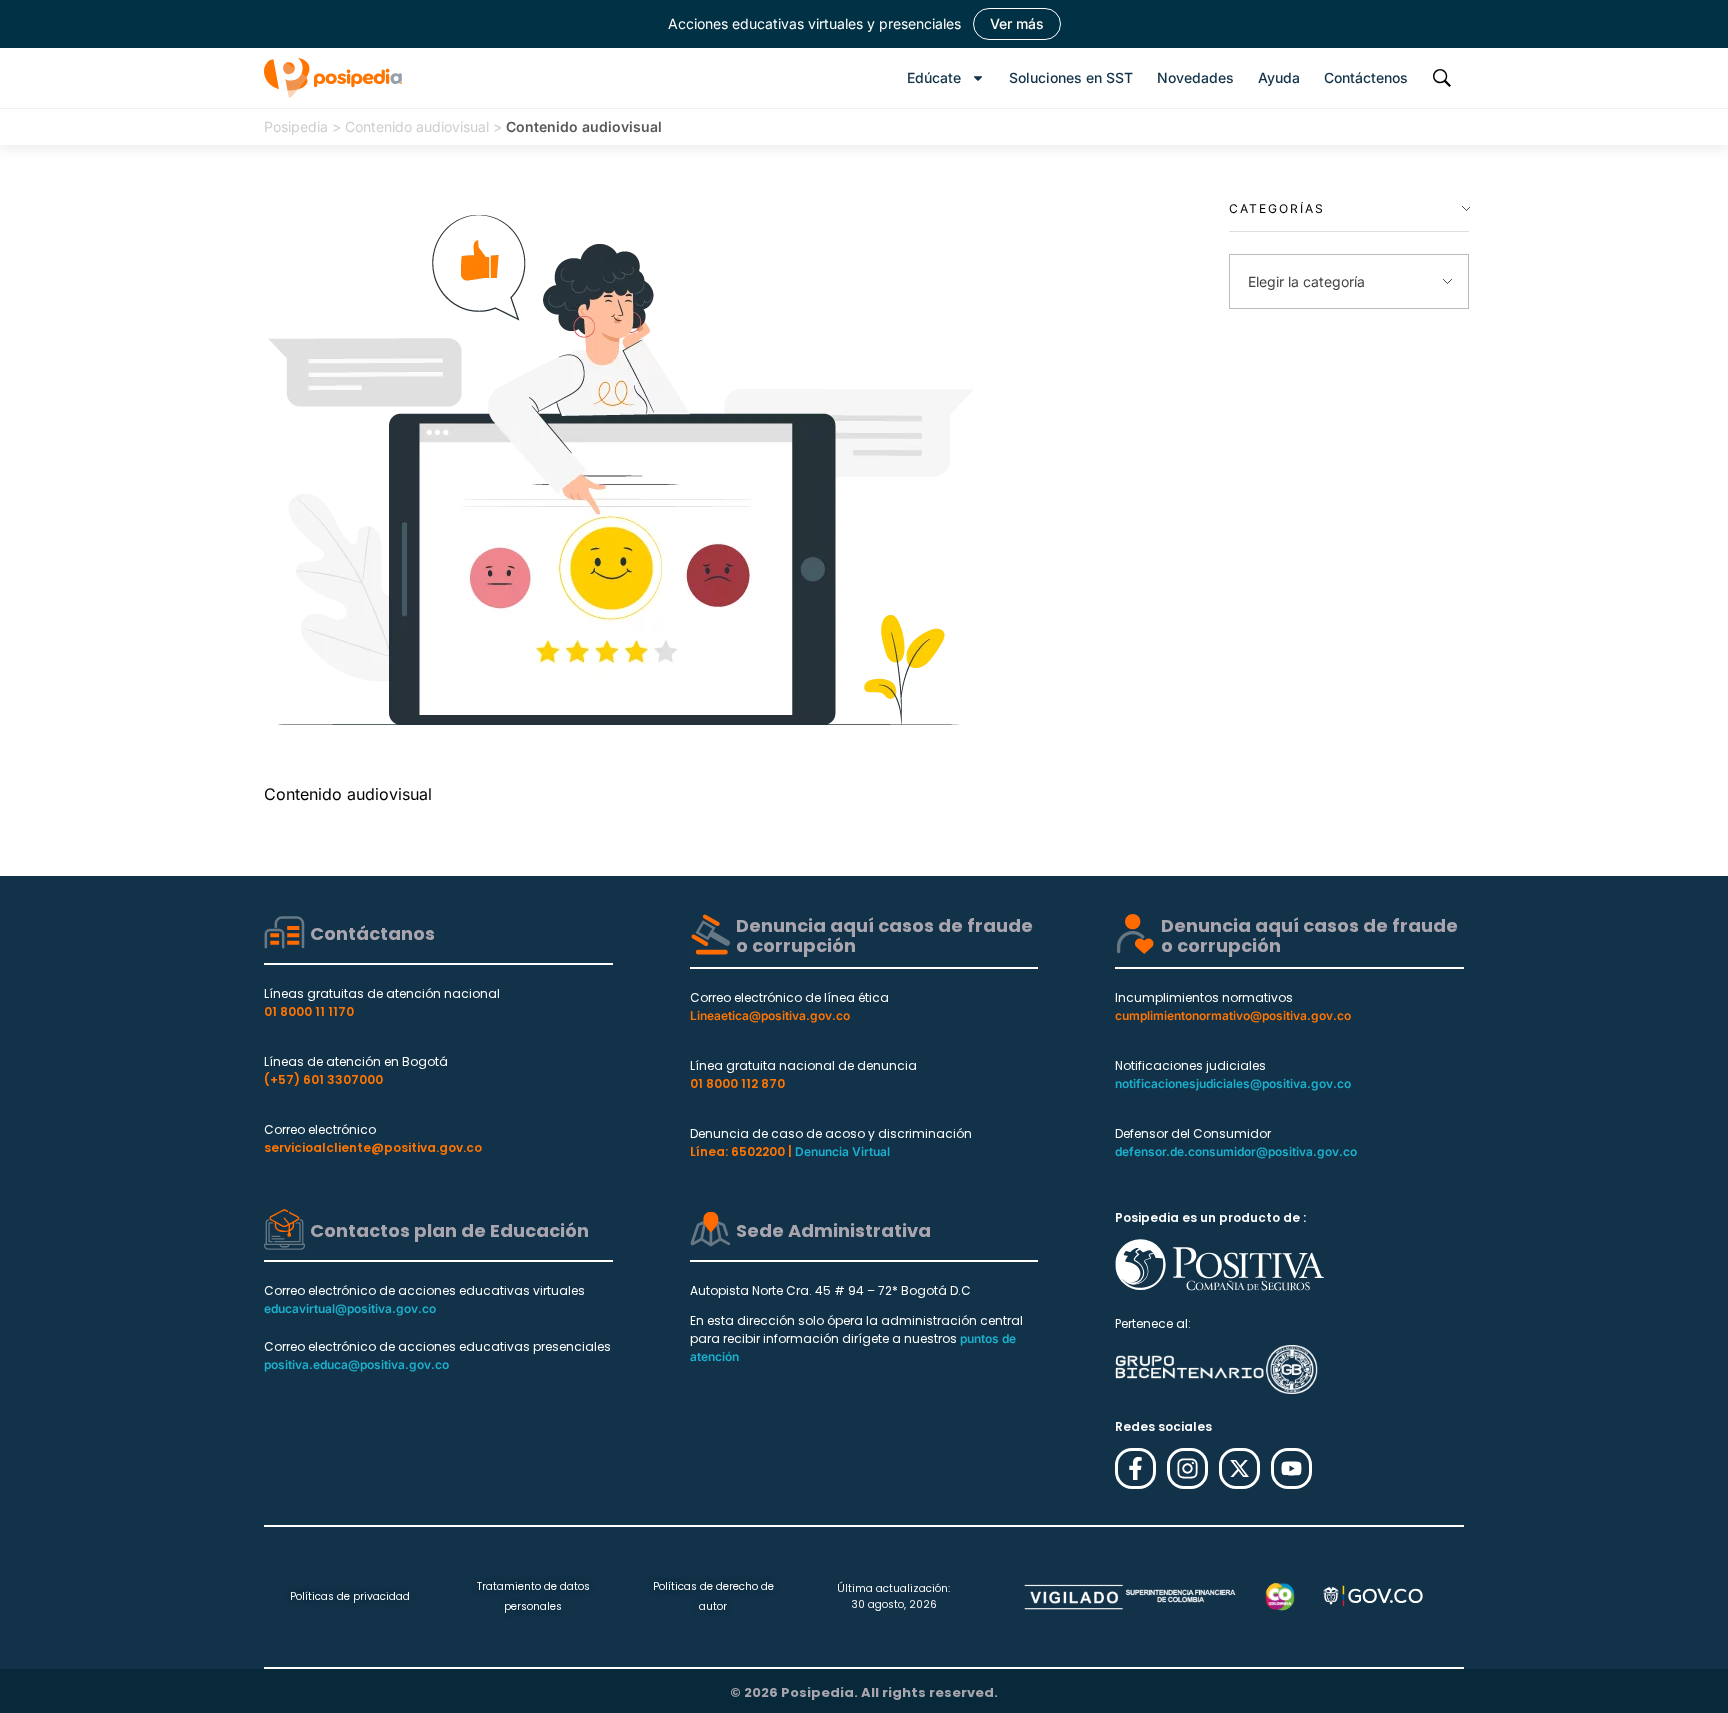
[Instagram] (1187, 1468)
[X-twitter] (1239, 1468)
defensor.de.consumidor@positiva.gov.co (1236, 1151)
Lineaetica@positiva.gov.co (770, 1015)
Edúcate (934, 77)
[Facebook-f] (1135, 1468)
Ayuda (1279, 77)
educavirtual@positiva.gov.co (350, 1308)
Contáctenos (1366, 77)
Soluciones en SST (1071, 77)
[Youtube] (1291, 1468)
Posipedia (296, 126)
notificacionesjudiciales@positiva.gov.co (1233, 1083)
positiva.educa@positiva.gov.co (356, 1364)
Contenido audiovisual (417, 126)
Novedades (1195, 77)
